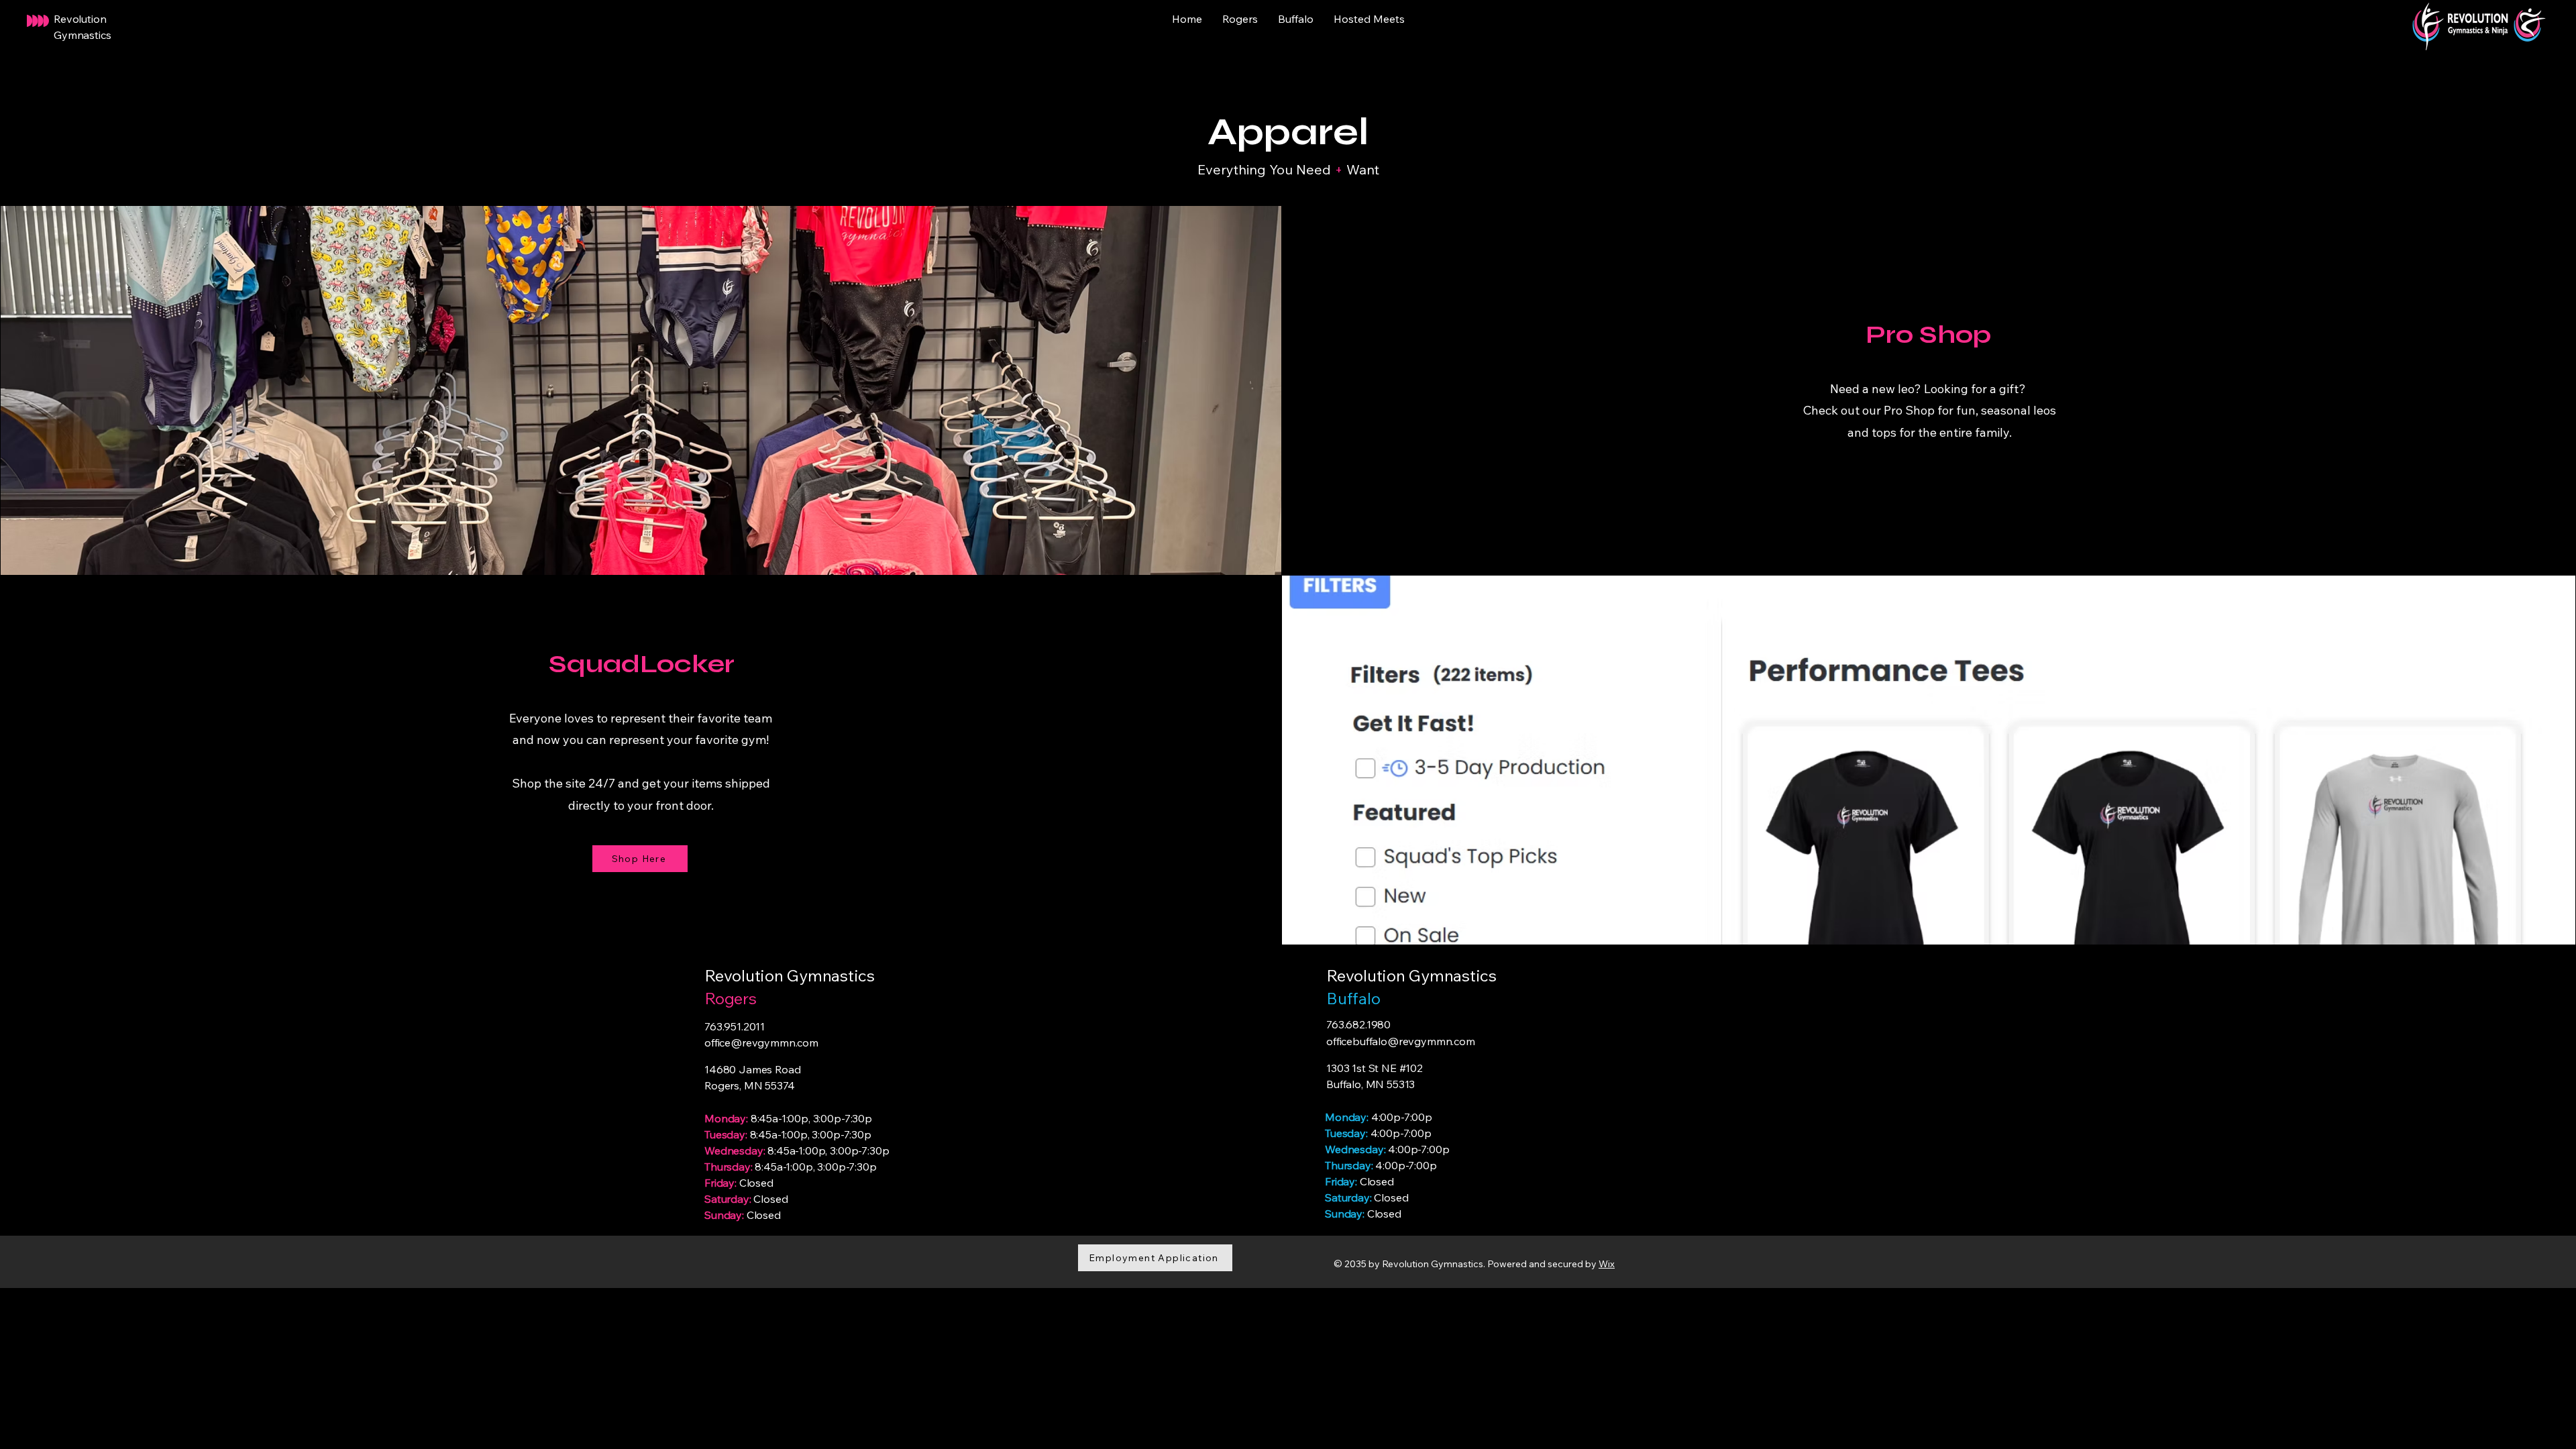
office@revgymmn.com (761, 1042)
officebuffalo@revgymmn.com (1401, 1041)
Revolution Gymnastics (1411, 975)
